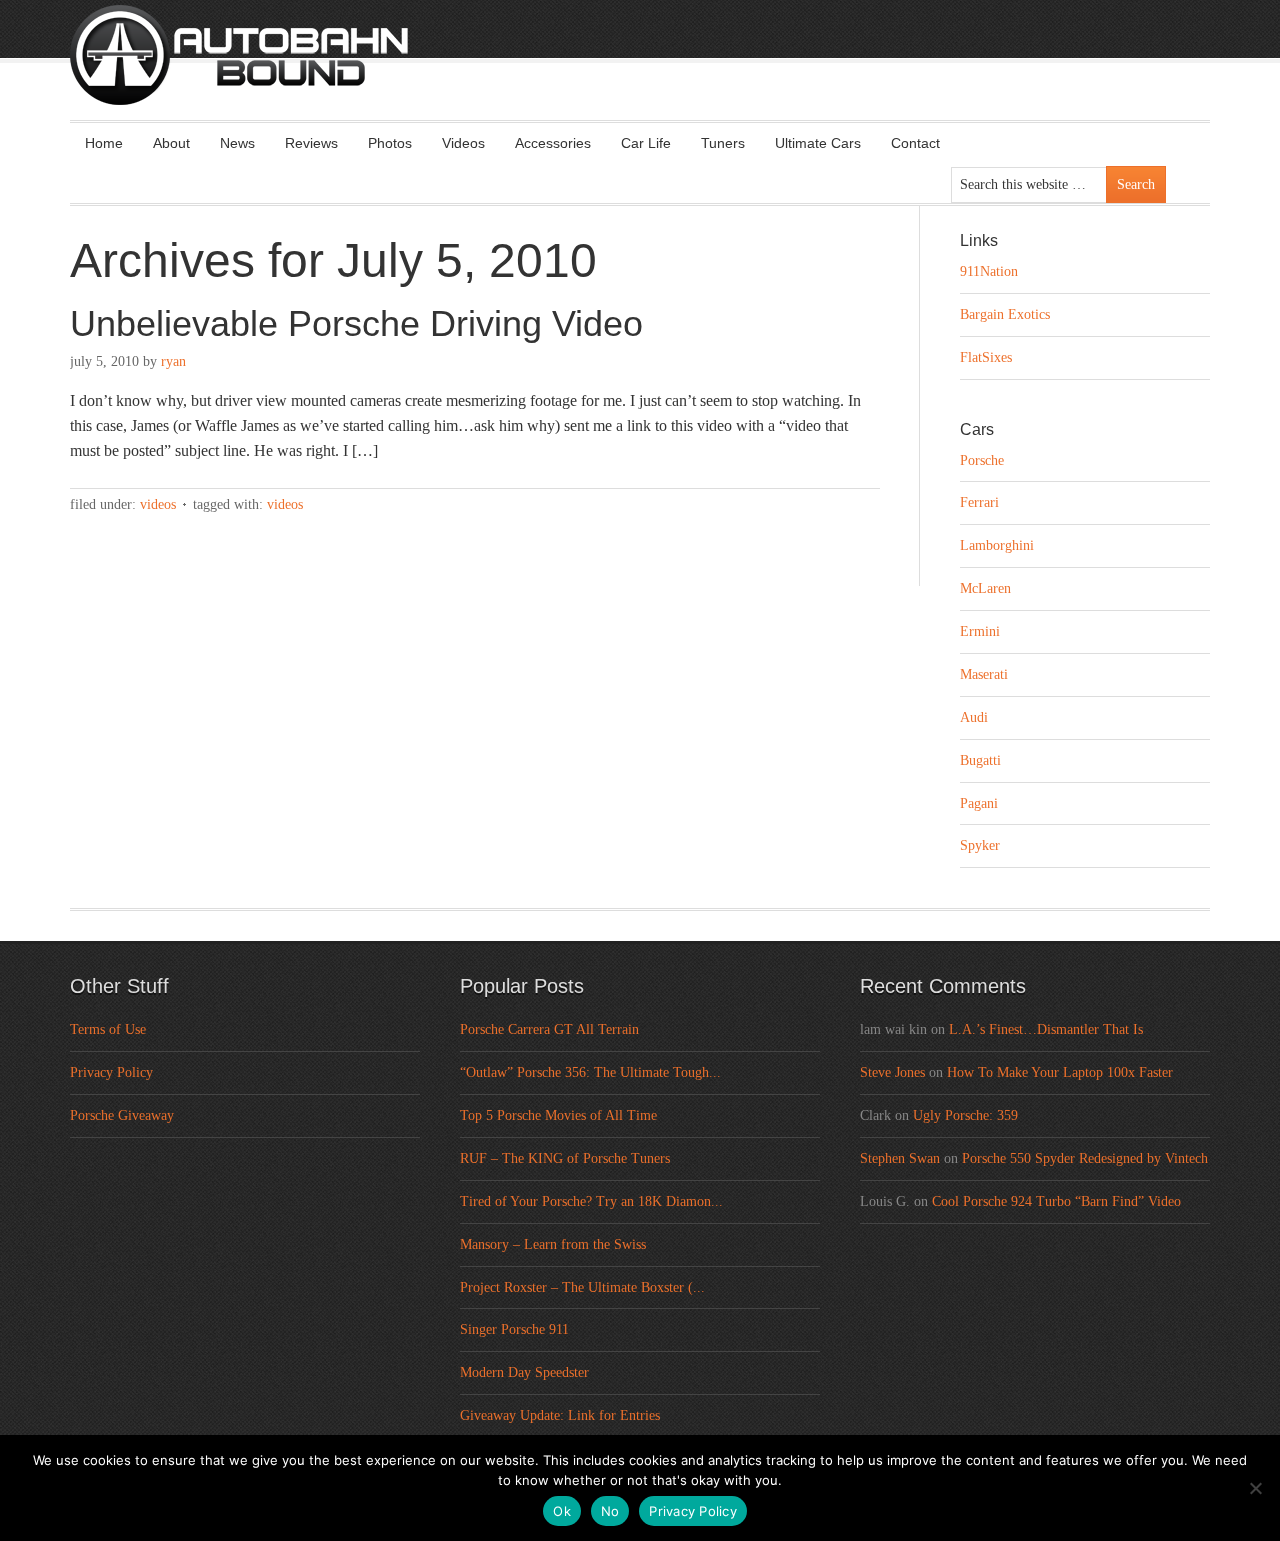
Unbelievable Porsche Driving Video (356, 323)
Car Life (646, 143)
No (610, 1511)
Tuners (723, 143)
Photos (390, 143)
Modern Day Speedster (524, 1372)
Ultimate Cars (818, 143)
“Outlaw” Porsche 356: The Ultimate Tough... (590, 1072)
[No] (1255, 1488)
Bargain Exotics (1005, 314)
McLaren (985, 588)
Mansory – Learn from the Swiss (553, 1244)
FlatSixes (986, 357)
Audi (974, 717)
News (237, 143)
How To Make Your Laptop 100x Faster (1060, 1072)
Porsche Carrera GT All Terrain (549, 1029)
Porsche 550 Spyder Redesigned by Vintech (1085, 1158)
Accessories (553, 143)
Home (104, 143)
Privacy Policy (111, 1072)
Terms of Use (108, 1029)
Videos (463, 143)
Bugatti (980, 760)
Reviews (311, 143)
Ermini (980, 631)
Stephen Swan (900, 1158)
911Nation (989, 271)
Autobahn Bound (672, 72)
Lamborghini (997, 545)
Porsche (982, 460)
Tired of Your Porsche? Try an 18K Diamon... (591, 1201)
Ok (562, 1511)
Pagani (979, 803)
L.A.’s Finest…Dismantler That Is (1046, 1029)
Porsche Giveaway (122, 1115)
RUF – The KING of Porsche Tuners (565, 1158)
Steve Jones (892, 1072)
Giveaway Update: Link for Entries (560, 1415)
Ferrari (979, 502)
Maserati (984, 674)
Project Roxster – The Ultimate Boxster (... (582, 1287)
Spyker (980, 845)
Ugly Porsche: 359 (965, 1115)
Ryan (173, 361)
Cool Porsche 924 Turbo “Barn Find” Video (1056, 1201)
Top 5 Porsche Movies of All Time (558, 1115)
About (171, 143)
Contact (915, 143)
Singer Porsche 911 (514, 1329)
